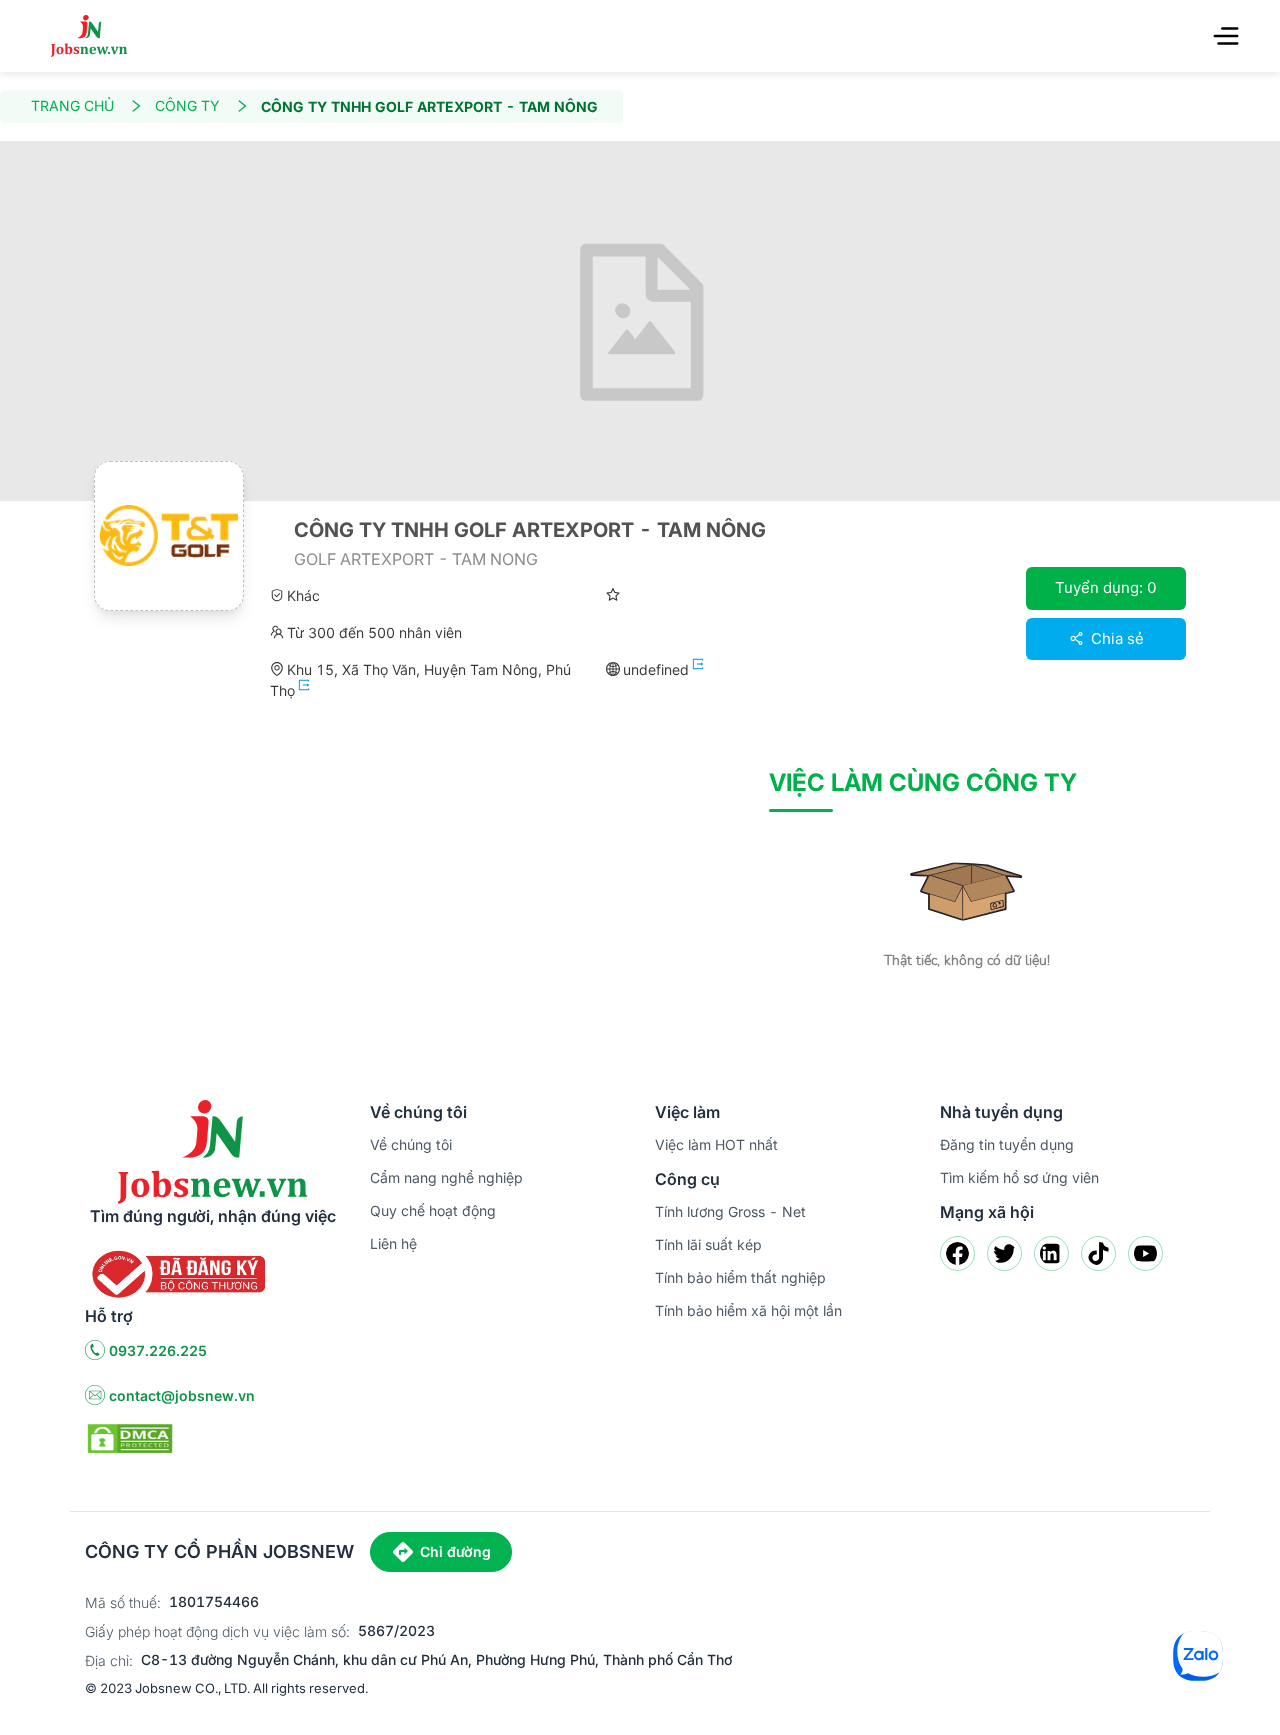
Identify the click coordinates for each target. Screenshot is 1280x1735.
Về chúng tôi (411, 1144)
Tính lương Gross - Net (730, 1211)
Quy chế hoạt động (433, 1210)
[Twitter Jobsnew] (1004, 1253)
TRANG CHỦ (72, 105)
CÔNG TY (187, 105)
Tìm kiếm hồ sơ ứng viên (1019, 1177)
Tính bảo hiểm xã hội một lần (748, 1310)
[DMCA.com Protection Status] (130, 1437)
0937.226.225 (158, 1350)
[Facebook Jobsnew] (957, 1253)
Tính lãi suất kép (708, 1244)
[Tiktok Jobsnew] (1098, 1253)
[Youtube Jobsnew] (1145, 1253)
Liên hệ (393, 1243)
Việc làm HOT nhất (716, 1144)
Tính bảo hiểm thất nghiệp (740, 1277)
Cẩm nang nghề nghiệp (446, 1177)
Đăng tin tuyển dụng (1007, 1144)
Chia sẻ (1115, 638)
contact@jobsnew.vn (182, 1395)
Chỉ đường (455, 1551)
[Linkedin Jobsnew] (1051, 1253)
